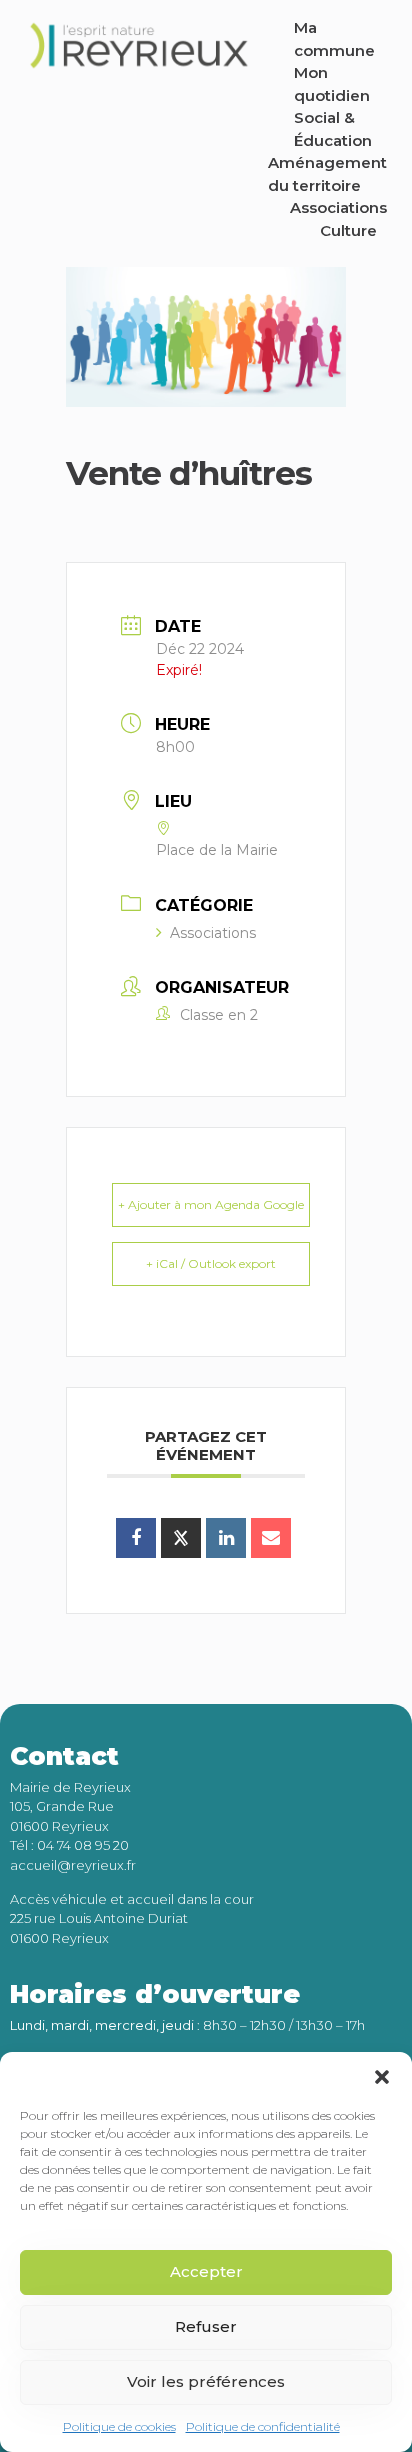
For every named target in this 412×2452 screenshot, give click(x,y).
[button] (382, 2077)
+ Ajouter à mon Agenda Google (211, 1204)
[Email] (271, 1538)
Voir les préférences (206, 2381)
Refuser (206, 2326)
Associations (213, 933)
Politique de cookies (119, 2426)
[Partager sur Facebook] (136, 1538)
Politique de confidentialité (263, 2426)
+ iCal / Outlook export (211, 1263)
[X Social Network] (181, 1538)
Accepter (206, 2271)
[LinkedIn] (226, 1538)
